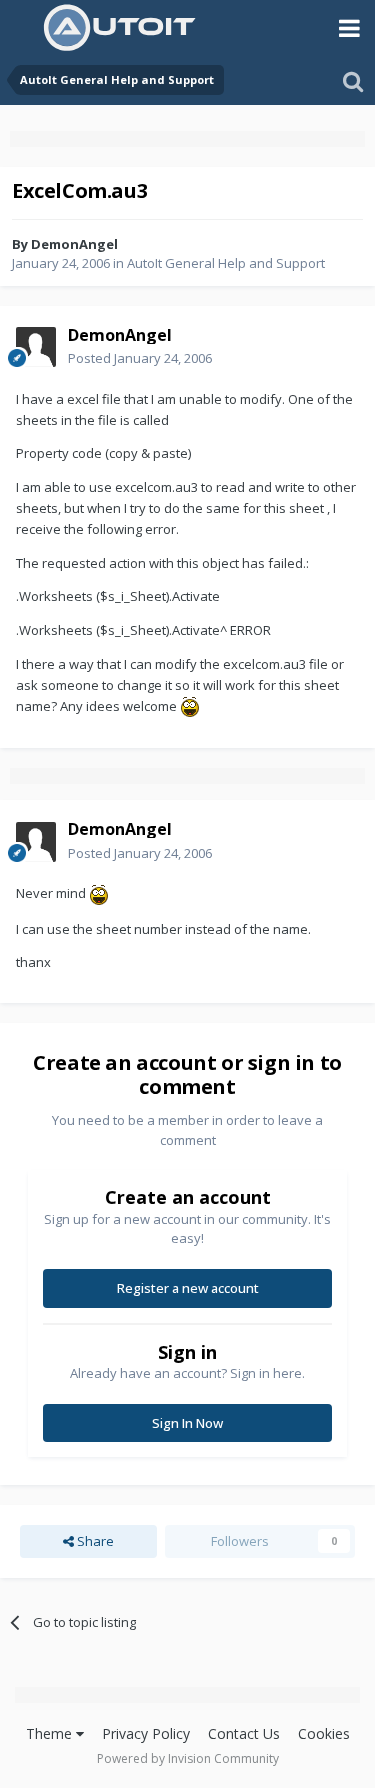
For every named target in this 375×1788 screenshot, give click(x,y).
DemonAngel (74, 244)
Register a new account (188, 1288)
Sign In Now (187, 1423)
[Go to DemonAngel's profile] (36, 347)
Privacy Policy (146, 1733)
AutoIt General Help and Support (226, 263)
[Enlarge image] (190, 706)
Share (94, 1541)
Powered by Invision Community (188, 1758)
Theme (51, 1733)
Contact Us (244, 1733)
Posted (140, 358)
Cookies (324, 1733)
